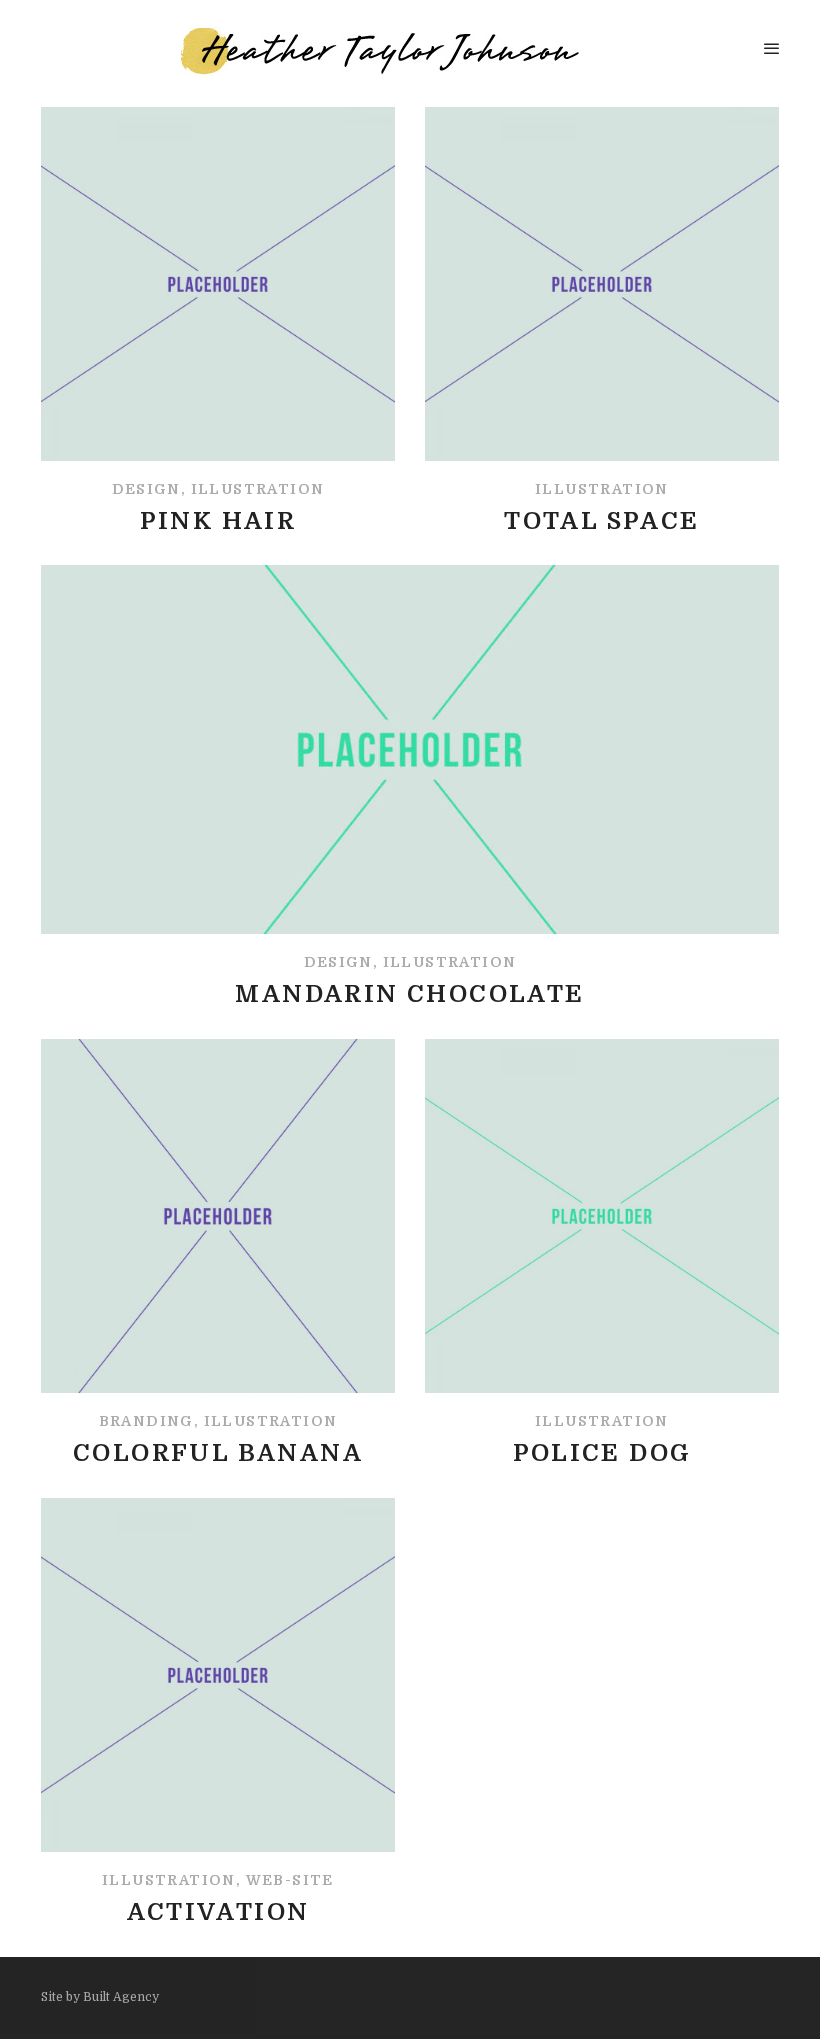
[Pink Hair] (218, 321)
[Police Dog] (602, 1253)
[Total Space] (602, 321)
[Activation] (218, 1712)
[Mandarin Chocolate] (410, 787)
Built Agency (121, 1997)
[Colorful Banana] (218, 1253)
